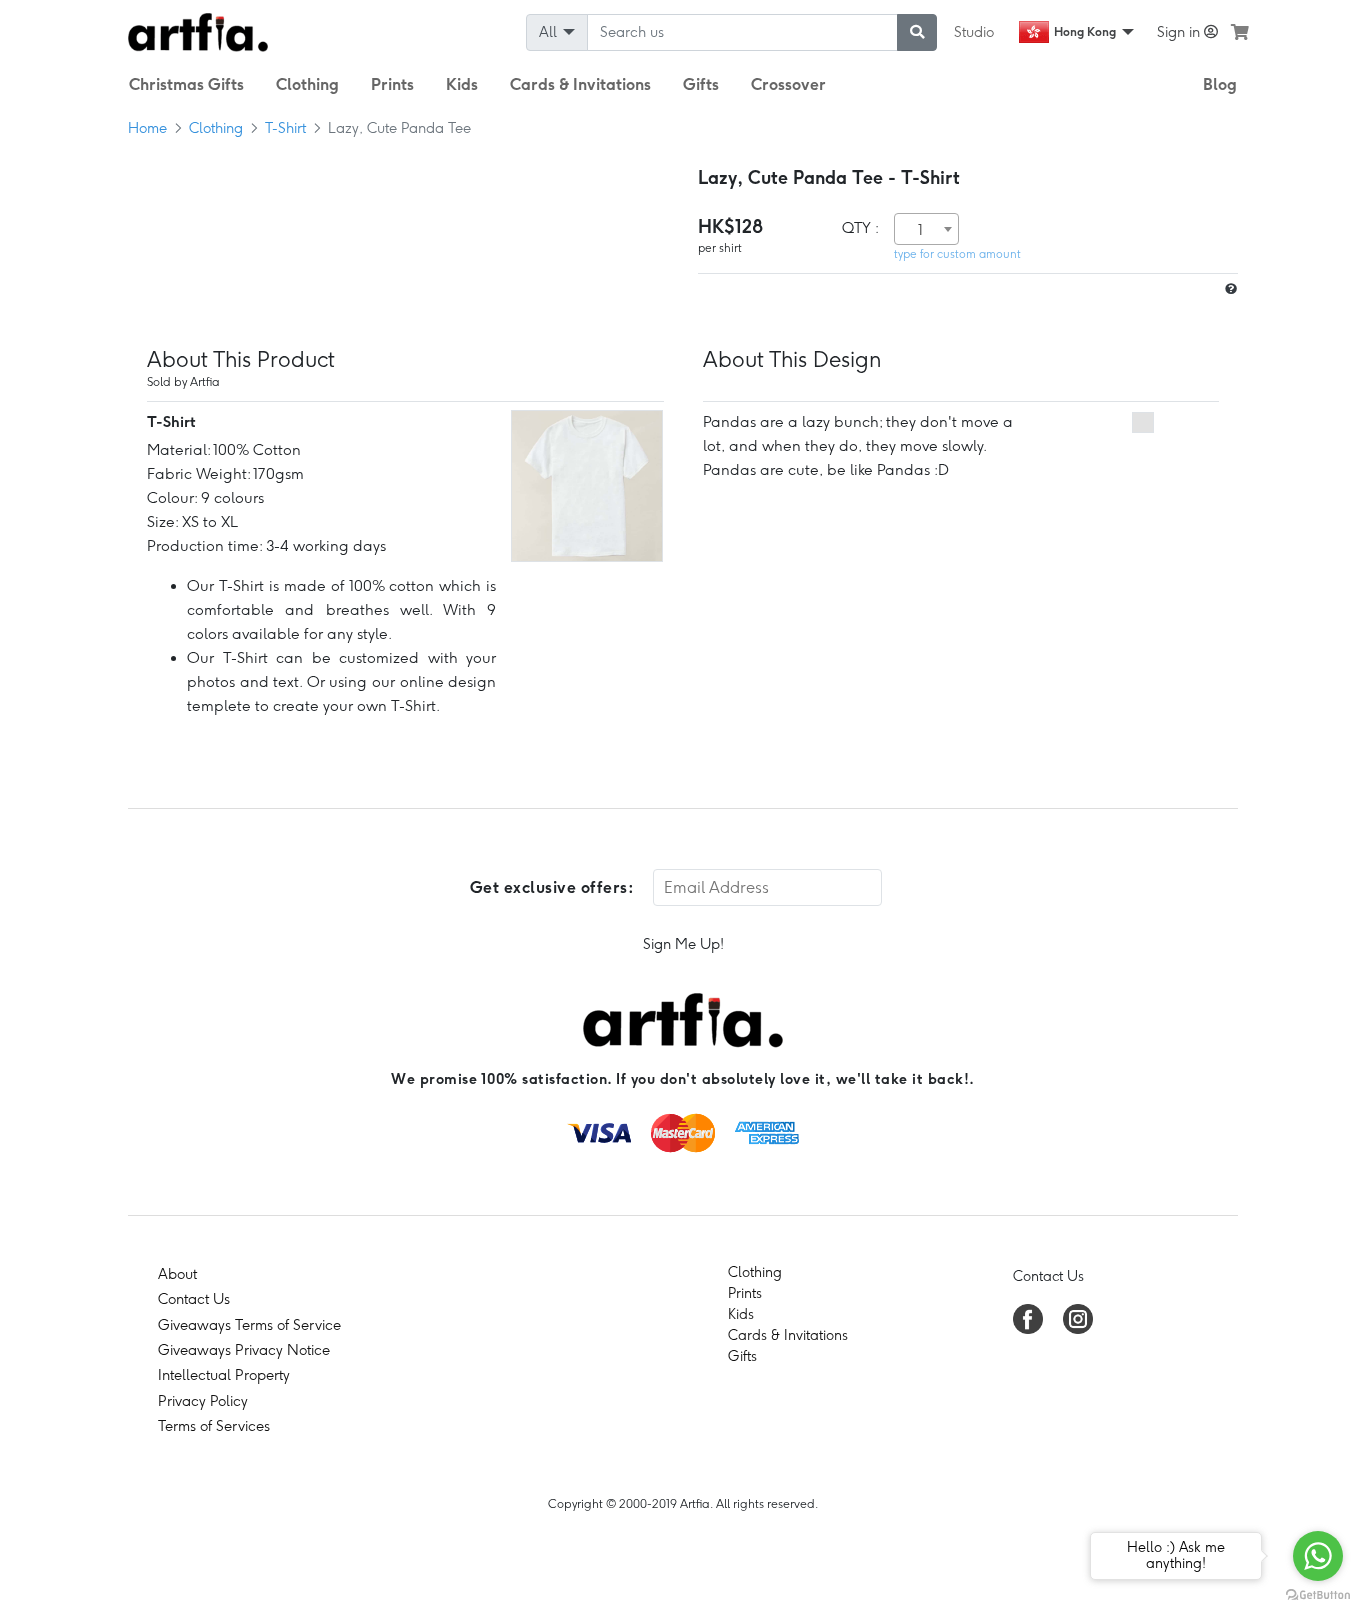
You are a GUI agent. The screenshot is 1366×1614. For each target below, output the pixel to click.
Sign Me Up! (683, 944)
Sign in (1180, 32)
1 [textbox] (920, 230)
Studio (974, 32)
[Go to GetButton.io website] (1318, 1594)
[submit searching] (917, 32)
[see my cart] (1240, 32)
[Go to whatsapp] (1318, 1556)
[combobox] (926, 229)
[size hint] (1229, 289)
